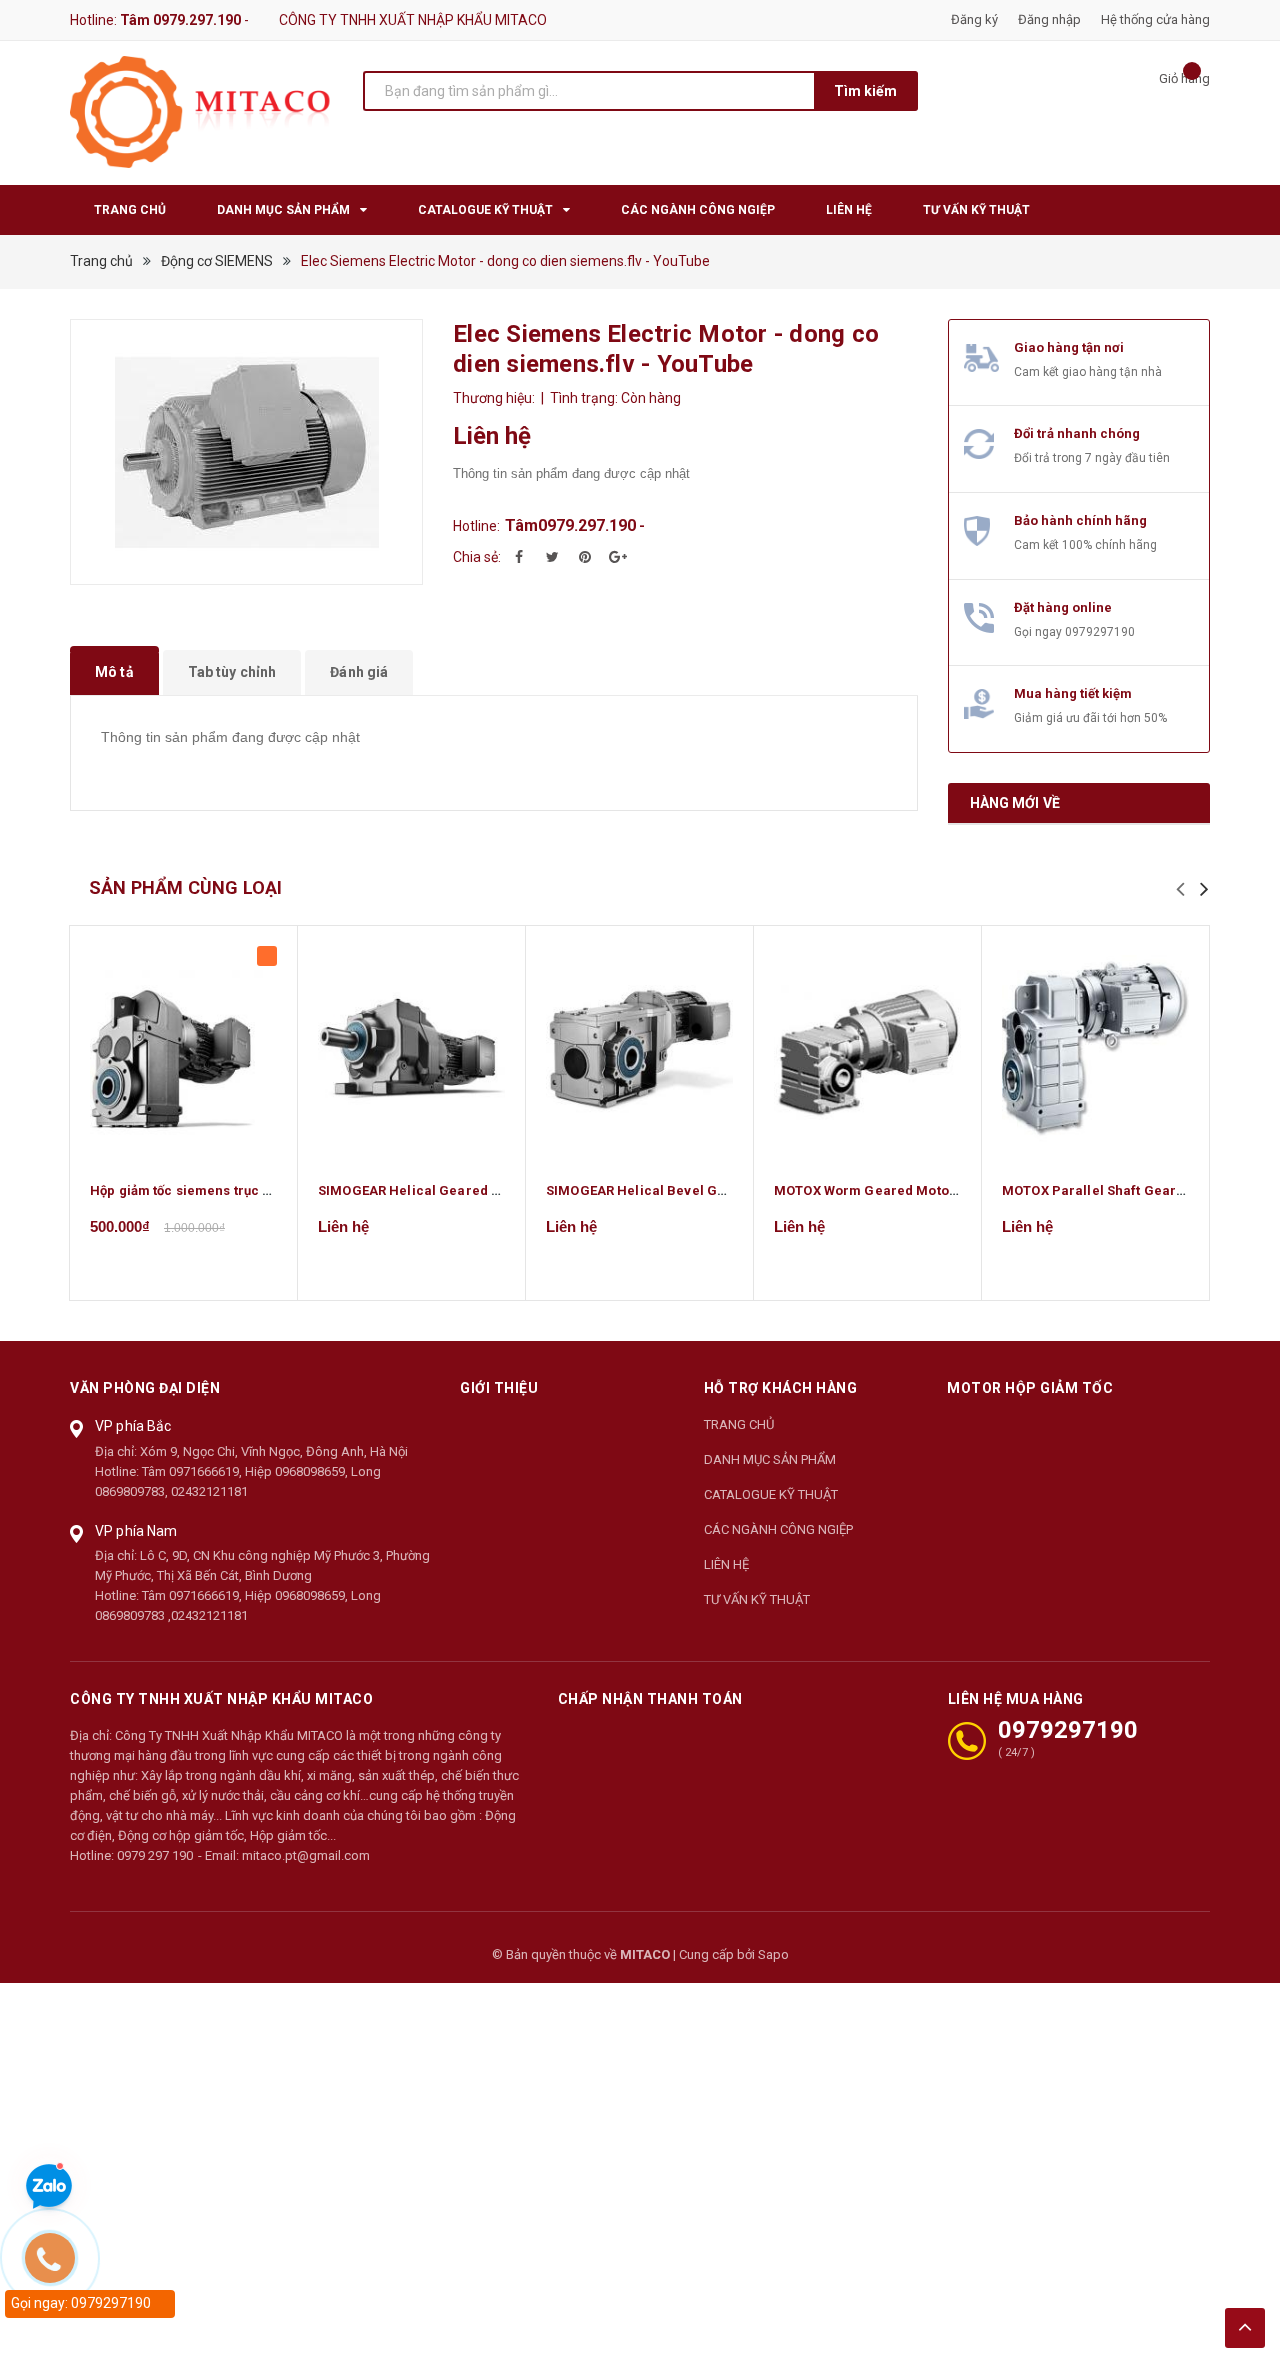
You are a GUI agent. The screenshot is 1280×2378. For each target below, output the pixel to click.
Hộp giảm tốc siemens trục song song (209, 1190)
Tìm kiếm (865, 91)
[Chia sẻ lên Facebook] (519, 557)
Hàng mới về (1015, 803)
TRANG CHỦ (739, 1424)
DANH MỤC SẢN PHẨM (770, 1459)
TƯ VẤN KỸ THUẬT (757, 1599)
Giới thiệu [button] (499, 1388)
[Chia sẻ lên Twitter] (552, 557)
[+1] (618, 557)
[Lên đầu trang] (1245, 2328)
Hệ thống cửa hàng (1155, 19)
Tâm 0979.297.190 (180, 20)
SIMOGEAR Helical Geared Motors (427, 1190)
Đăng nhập (1049, 19)
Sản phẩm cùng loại (185, 887)
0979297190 (1100, 632)
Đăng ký (974, 19)
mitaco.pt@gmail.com (306, 1855)
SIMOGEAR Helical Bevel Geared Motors (675, 1190)
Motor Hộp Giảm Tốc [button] (1030, 1388)
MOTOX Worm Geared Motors (868, 1190)
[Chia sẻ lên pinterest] (585, 557)
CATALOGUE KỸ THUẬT (771, 1494)
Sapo (773, 1954)
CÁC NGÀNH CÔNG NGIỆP (778, 1529)
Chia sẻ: (477, 557)
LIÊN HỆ (726, 1564)
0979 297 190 (155, 1855)
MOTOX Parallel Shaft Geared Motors (1121, 1190)
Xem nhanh (184, 1047)
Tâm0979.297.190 (570, 525)
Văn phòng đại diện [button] (145, 1388)
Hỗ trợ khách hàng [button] (781, 1388)
